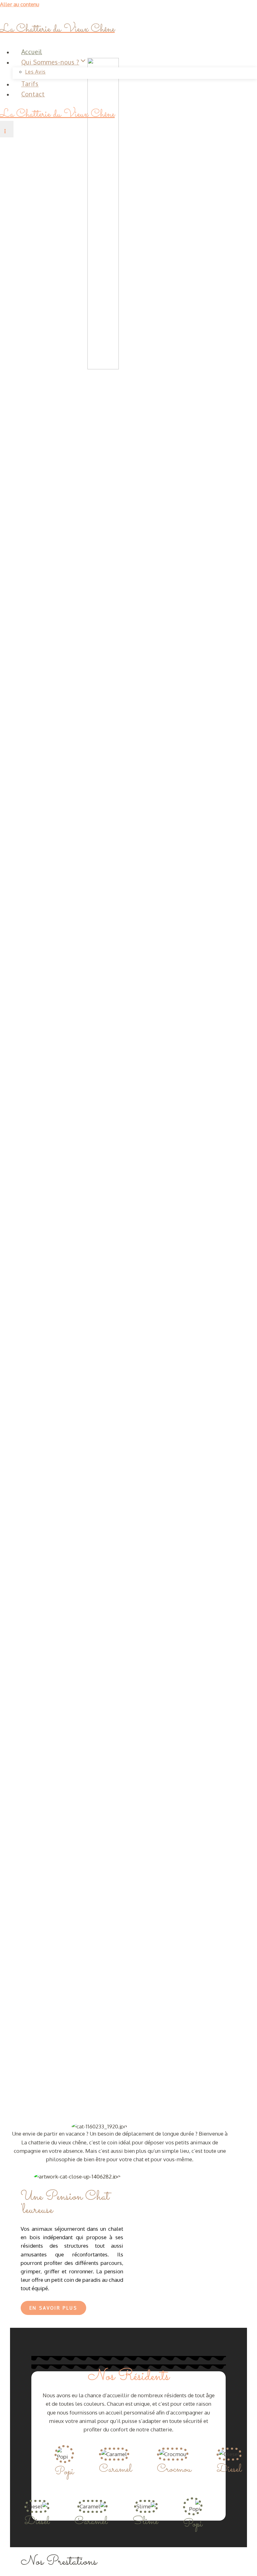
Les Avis (35, 72)
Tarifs (30, 84)
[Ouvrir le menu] (7, 129)
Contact (33, 94)
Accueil (32, 52)
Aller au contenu (20, 4)
